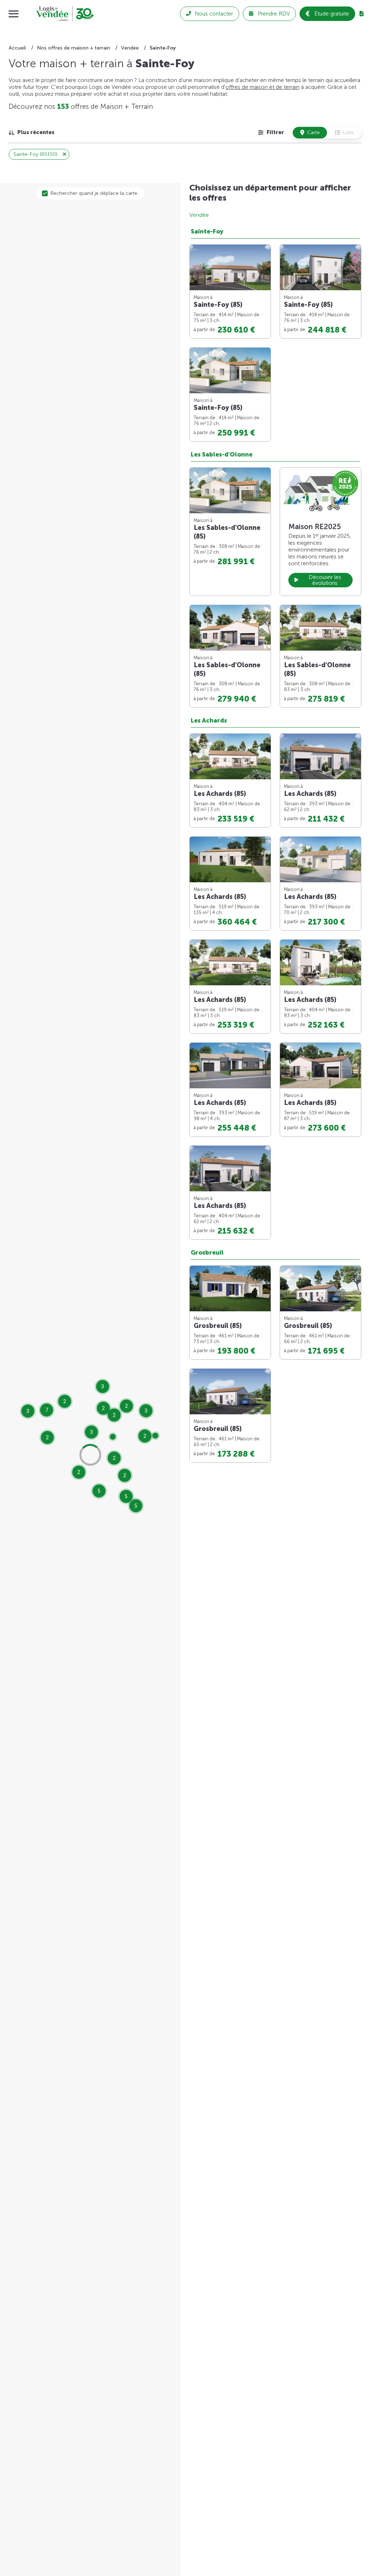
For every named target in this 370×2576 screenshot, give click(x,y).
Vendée (199, 215)
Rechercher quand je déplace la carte (94, 193)
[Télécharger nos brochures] (362, 14)
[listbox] (32, 132)
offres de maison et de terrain (263, 87)
